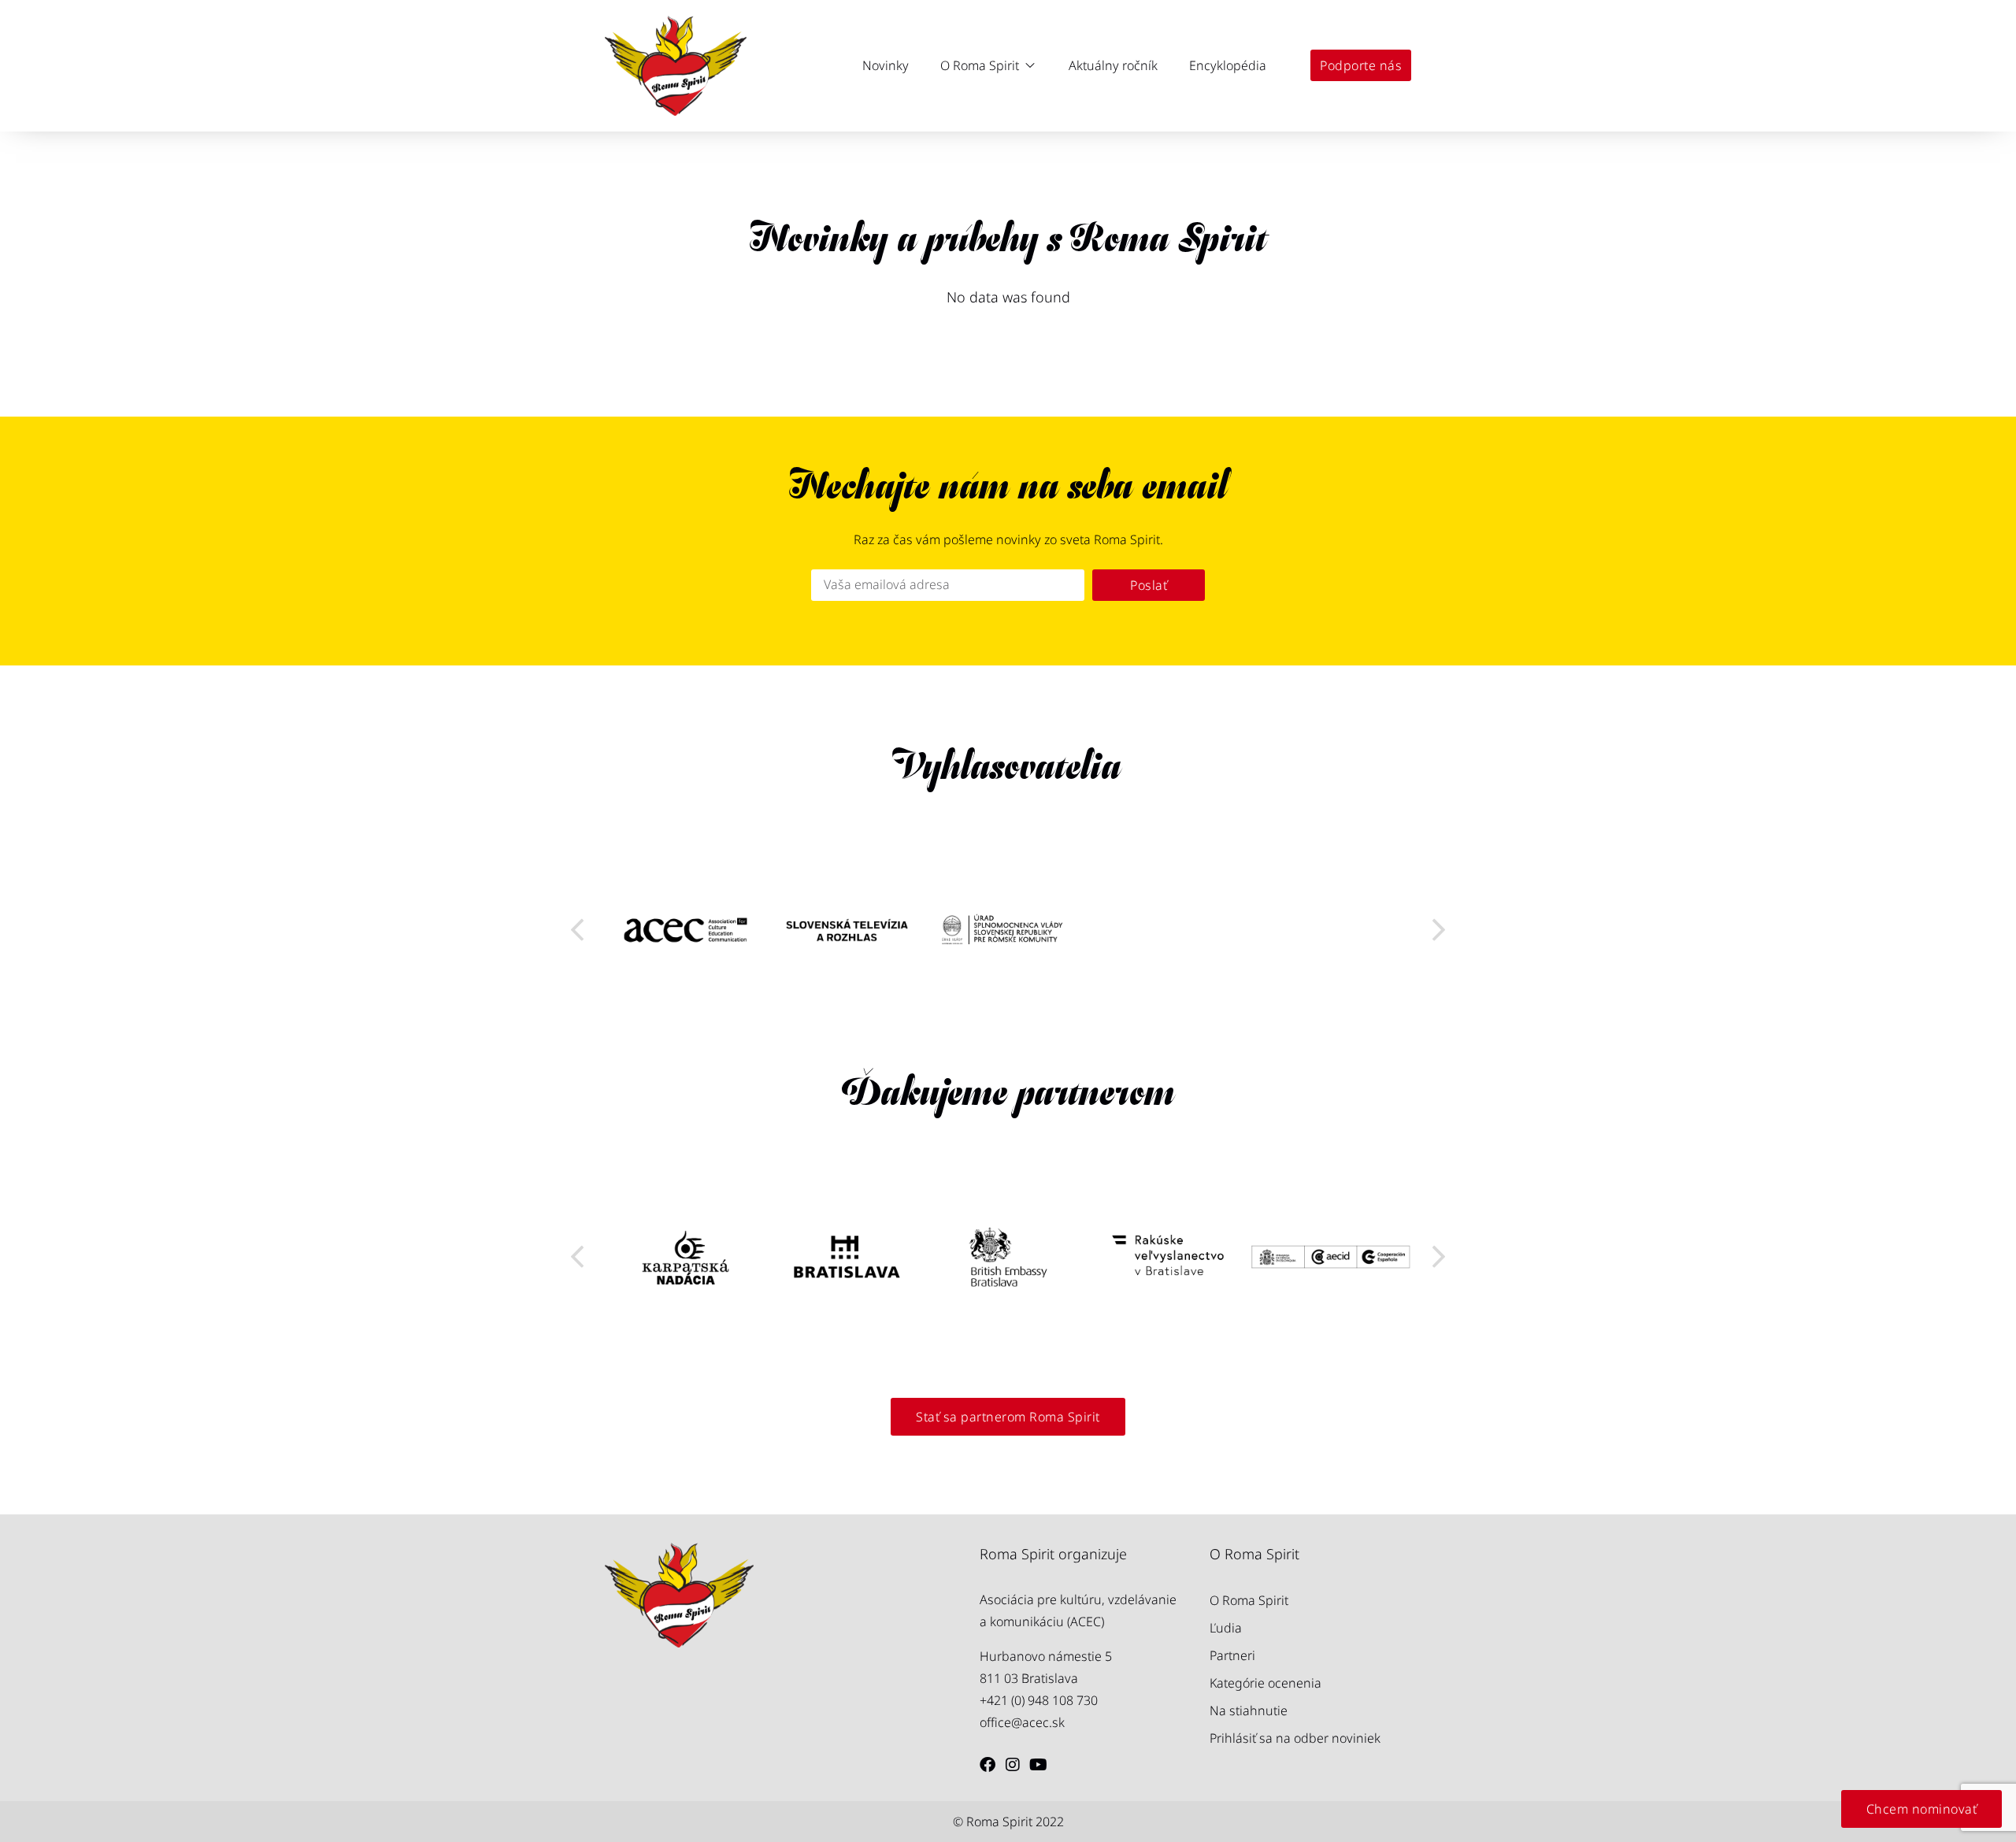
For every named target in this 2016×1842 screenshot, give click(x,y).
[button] (989, 65)
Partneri (1232, 1655)
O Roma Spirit (1249, 1600)
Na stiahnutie (1249, 1710)
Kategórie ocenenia (1266, 1683)
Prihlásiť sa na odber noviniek (1295, 1738)
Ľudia (1226, 1628)
